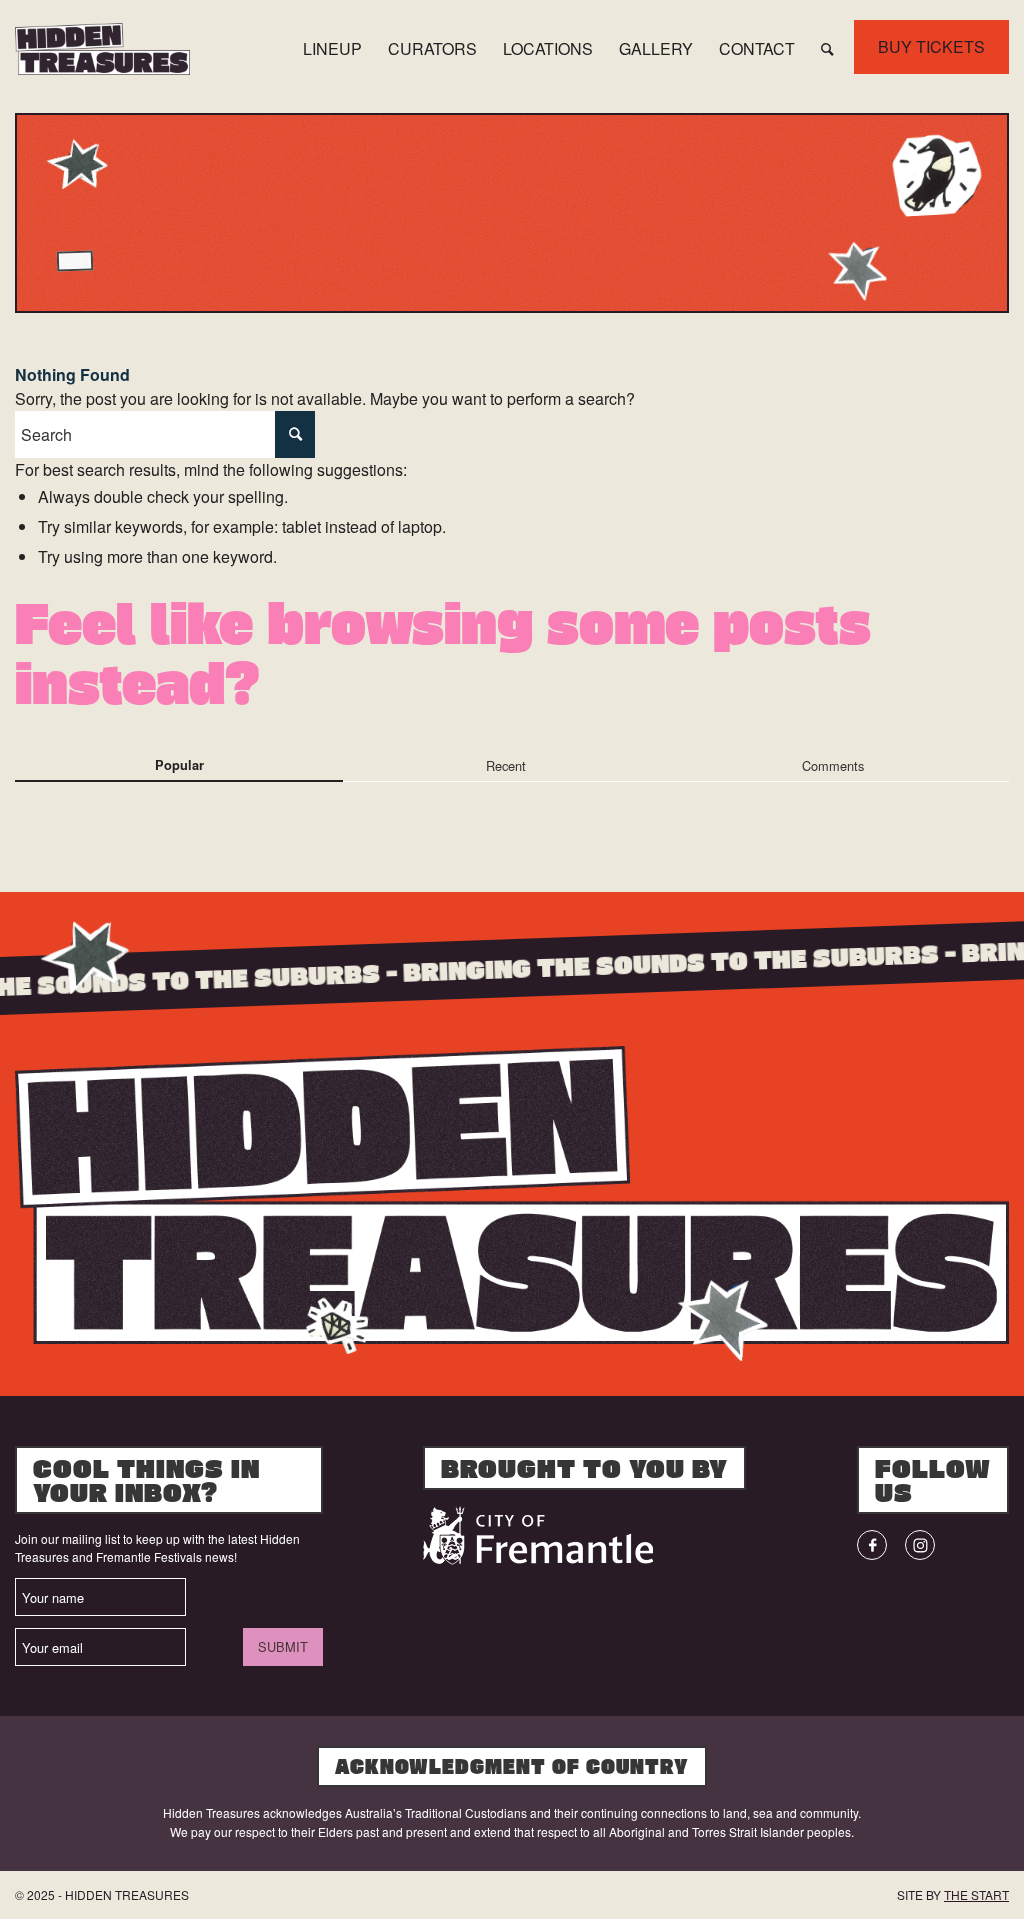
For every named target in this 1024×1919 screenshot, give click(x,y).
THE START (976, 1894)
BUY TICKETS (931, 46)
